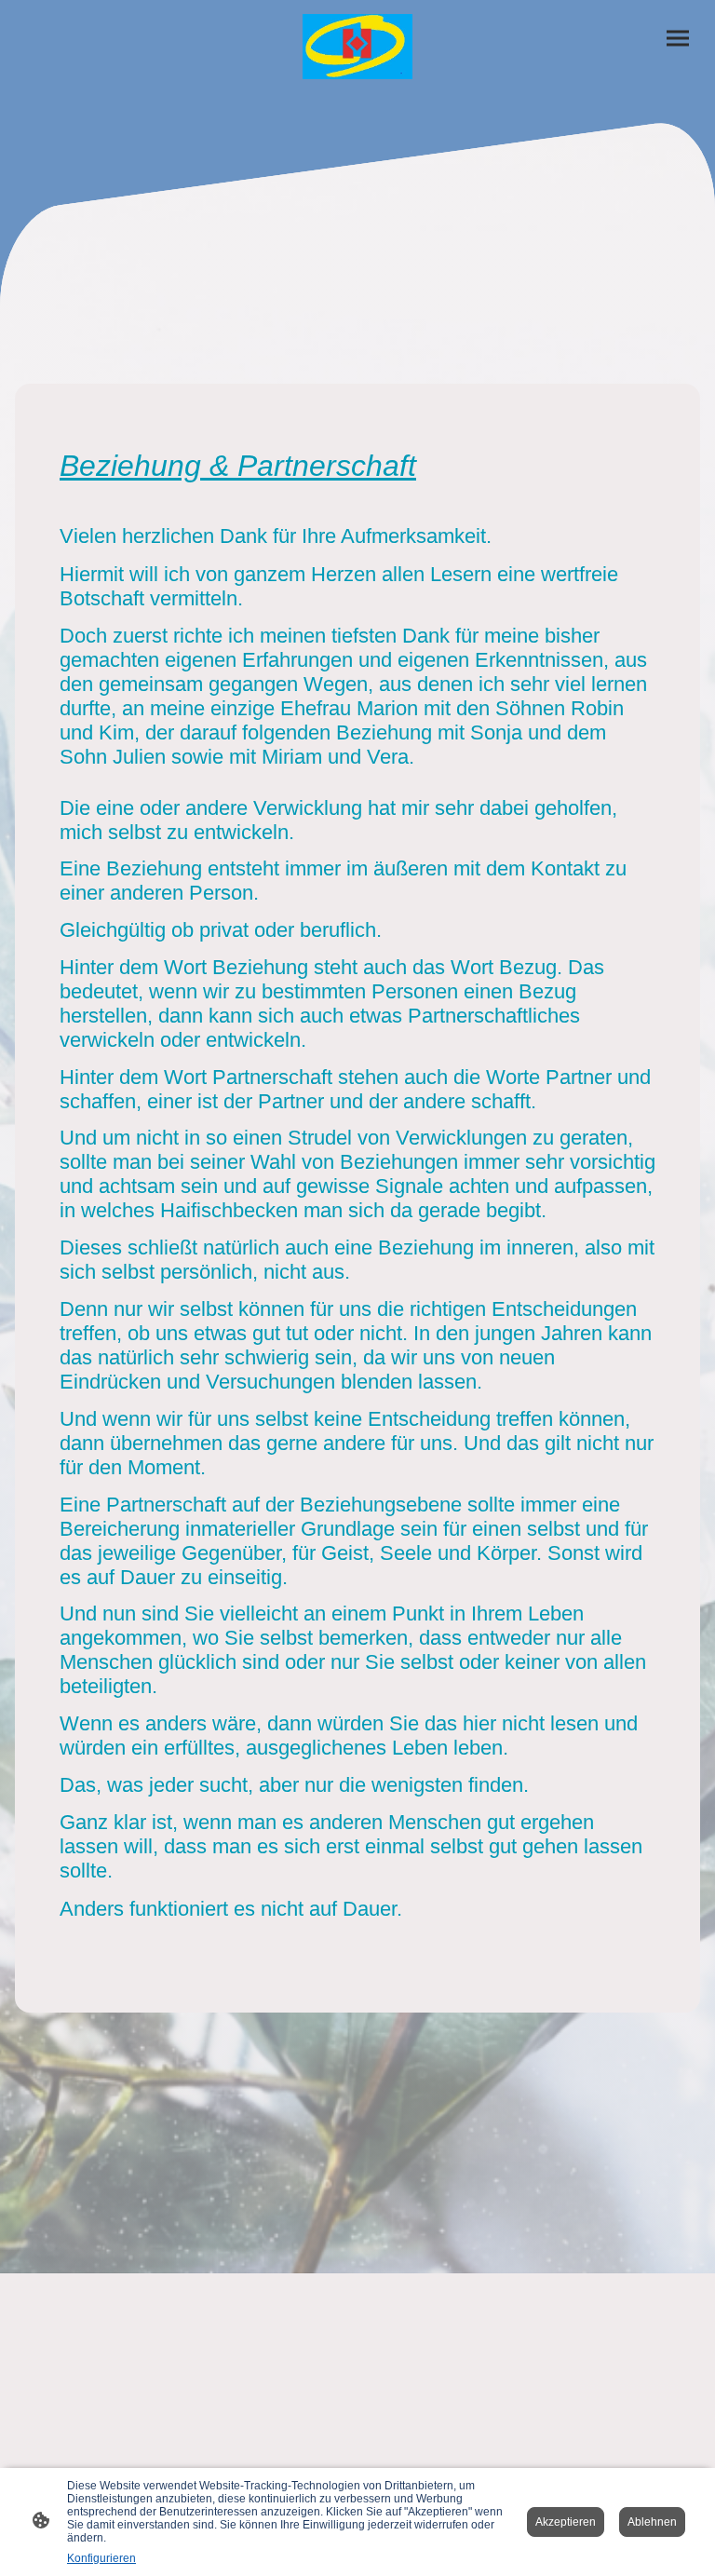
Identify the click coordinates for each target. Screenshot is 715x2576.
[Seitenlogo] (358, 47)
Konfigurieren (101, 2558)
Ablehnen (652, 2522)
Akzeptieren (566, 2522)
